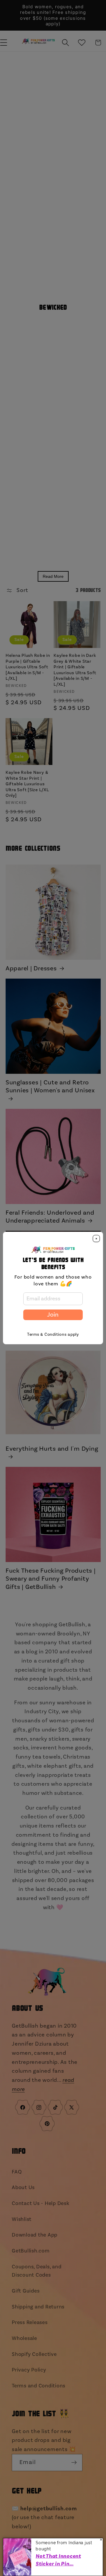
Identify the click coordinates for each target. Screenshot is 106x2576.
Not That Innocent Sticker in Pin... (58, 2560)
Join (53, 1315)
